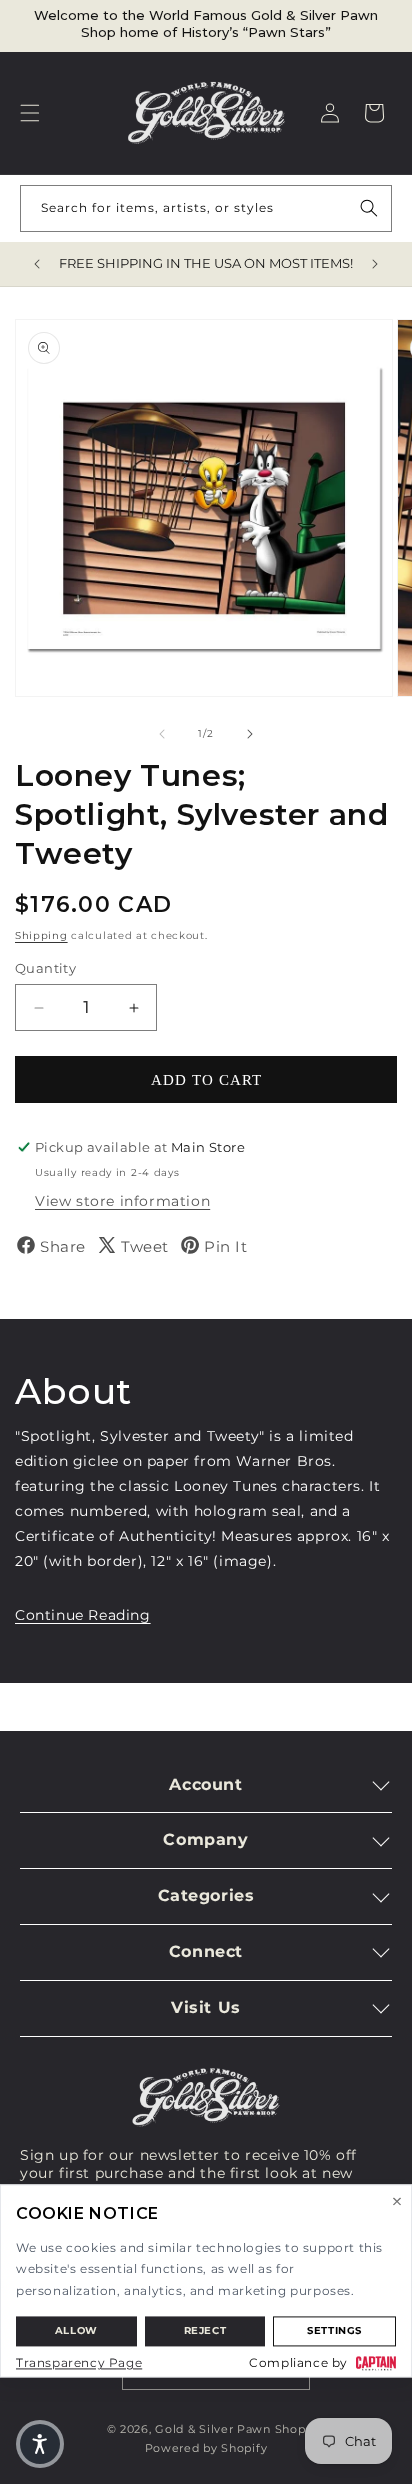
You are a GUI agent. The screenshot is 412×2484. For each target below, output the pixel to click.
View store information (122, 1201)
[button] (30, 113)
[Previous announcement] (37, 264)
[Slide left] (162, 734)
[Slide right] (250, 734)
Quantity (45, 968)
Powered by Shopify (206, 2448)
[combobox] (206, 208)
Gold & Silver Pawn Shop (230, 2429)
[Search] (369, 208)
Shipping (41, 935)
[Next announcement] (375, 264)
